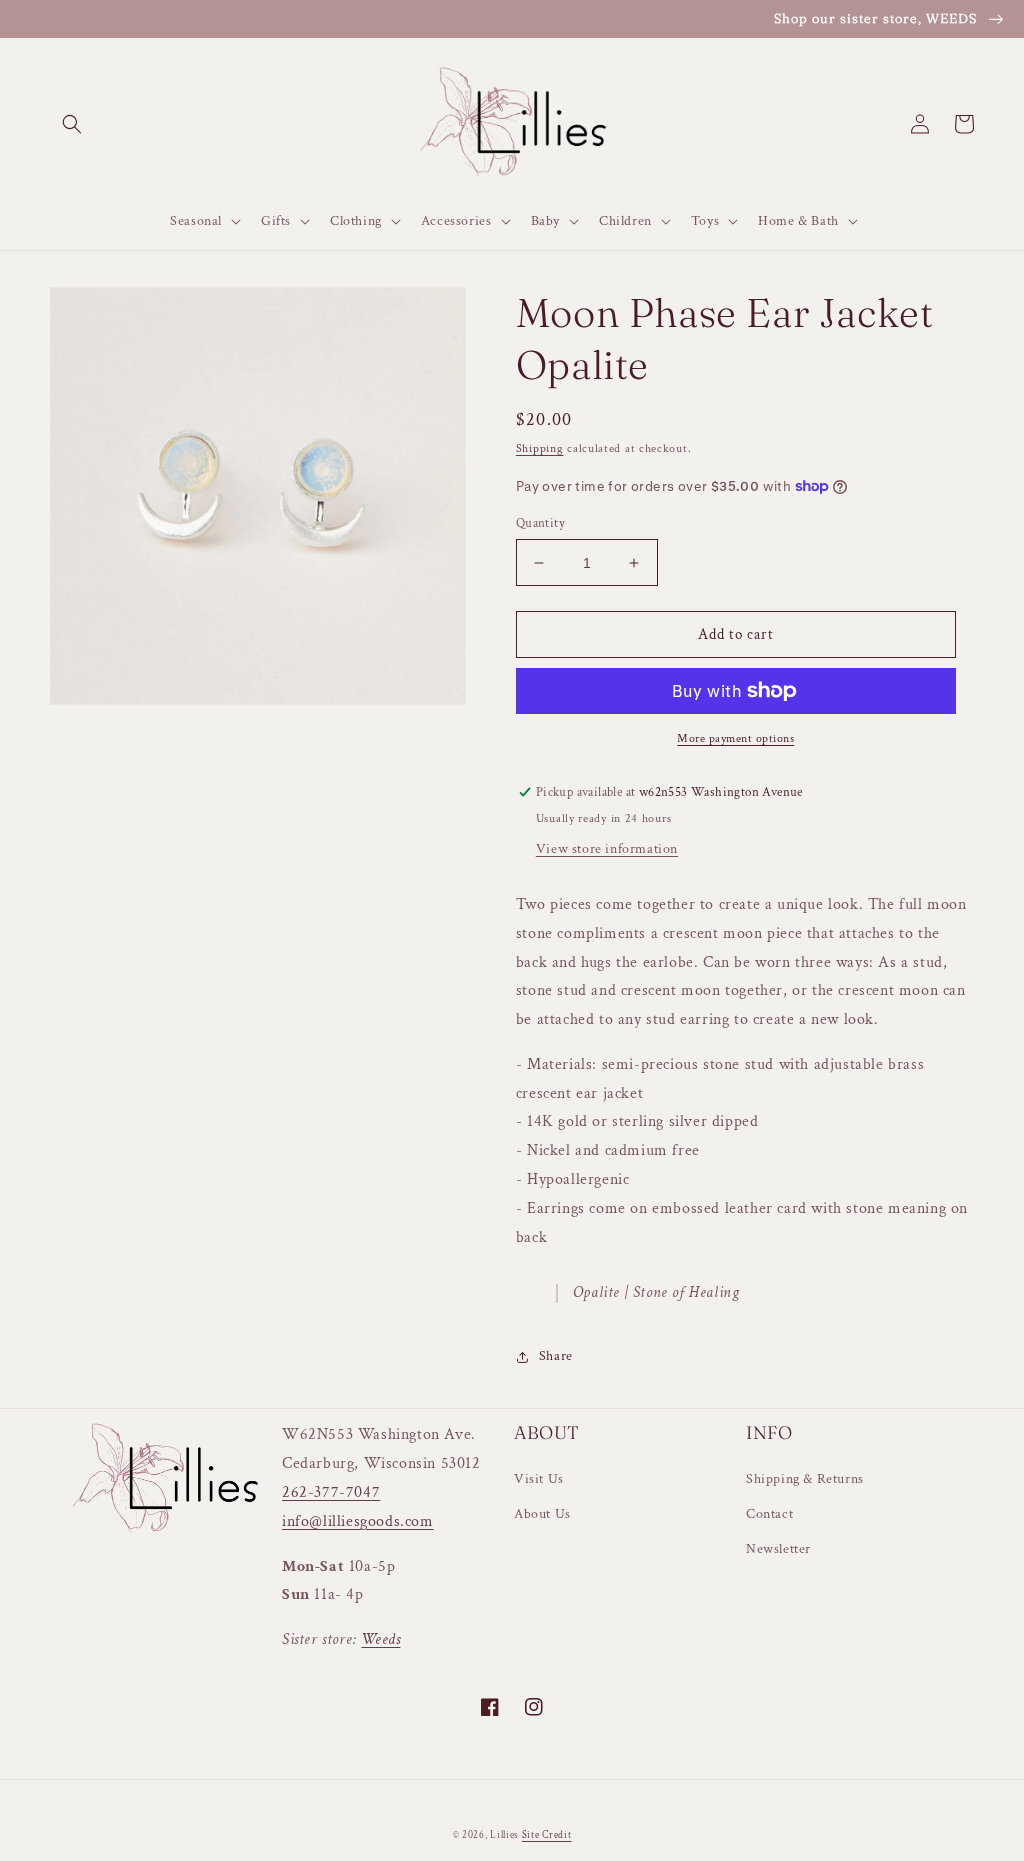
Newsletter (778, 1549)
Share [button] (556, 1356)
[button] (72, 124)
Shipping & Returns (805, 1479)
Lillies (506, 1835)
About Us (542, 1514)
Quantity (540, 523)
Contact (769, 1514)
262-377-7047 (331, 1492)
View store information (607, 849)
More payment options (735, 738)
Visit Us (539, 1479)
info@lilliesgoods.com (358, 1521)
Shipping (540, 448)
